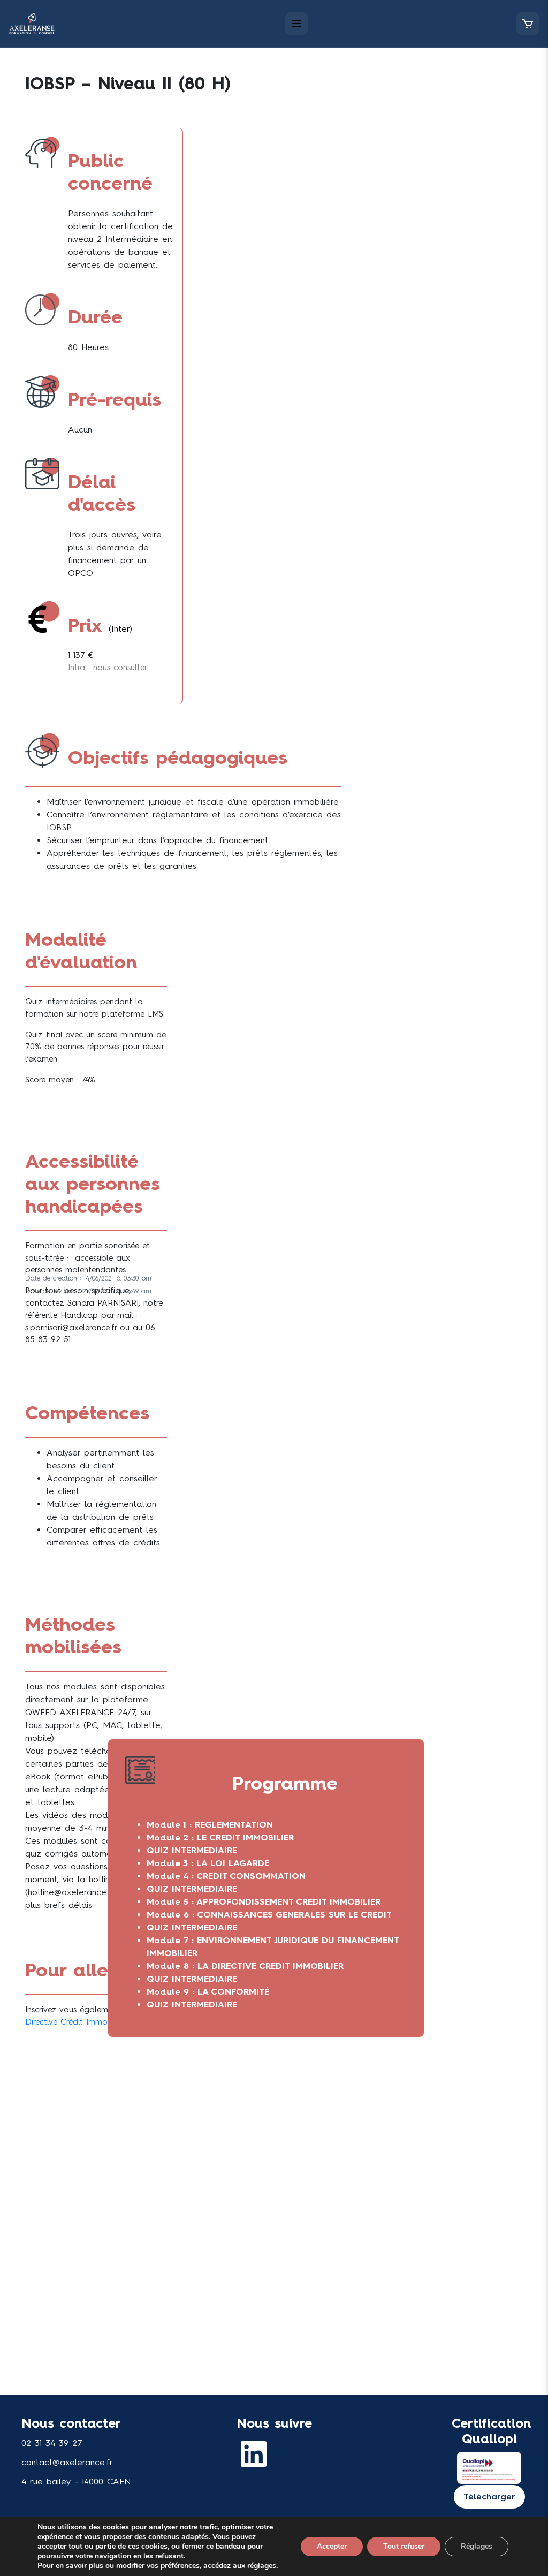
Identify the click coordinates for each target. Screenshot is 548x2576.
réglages (262, 2566)
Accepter (332, 2546)
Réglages (477, 2546)
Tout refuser (404, 2546)
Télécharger (489, 2497)
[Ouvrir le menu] (296, 24)
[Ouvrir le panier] (528, 24)
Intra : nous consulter (108, 668)
